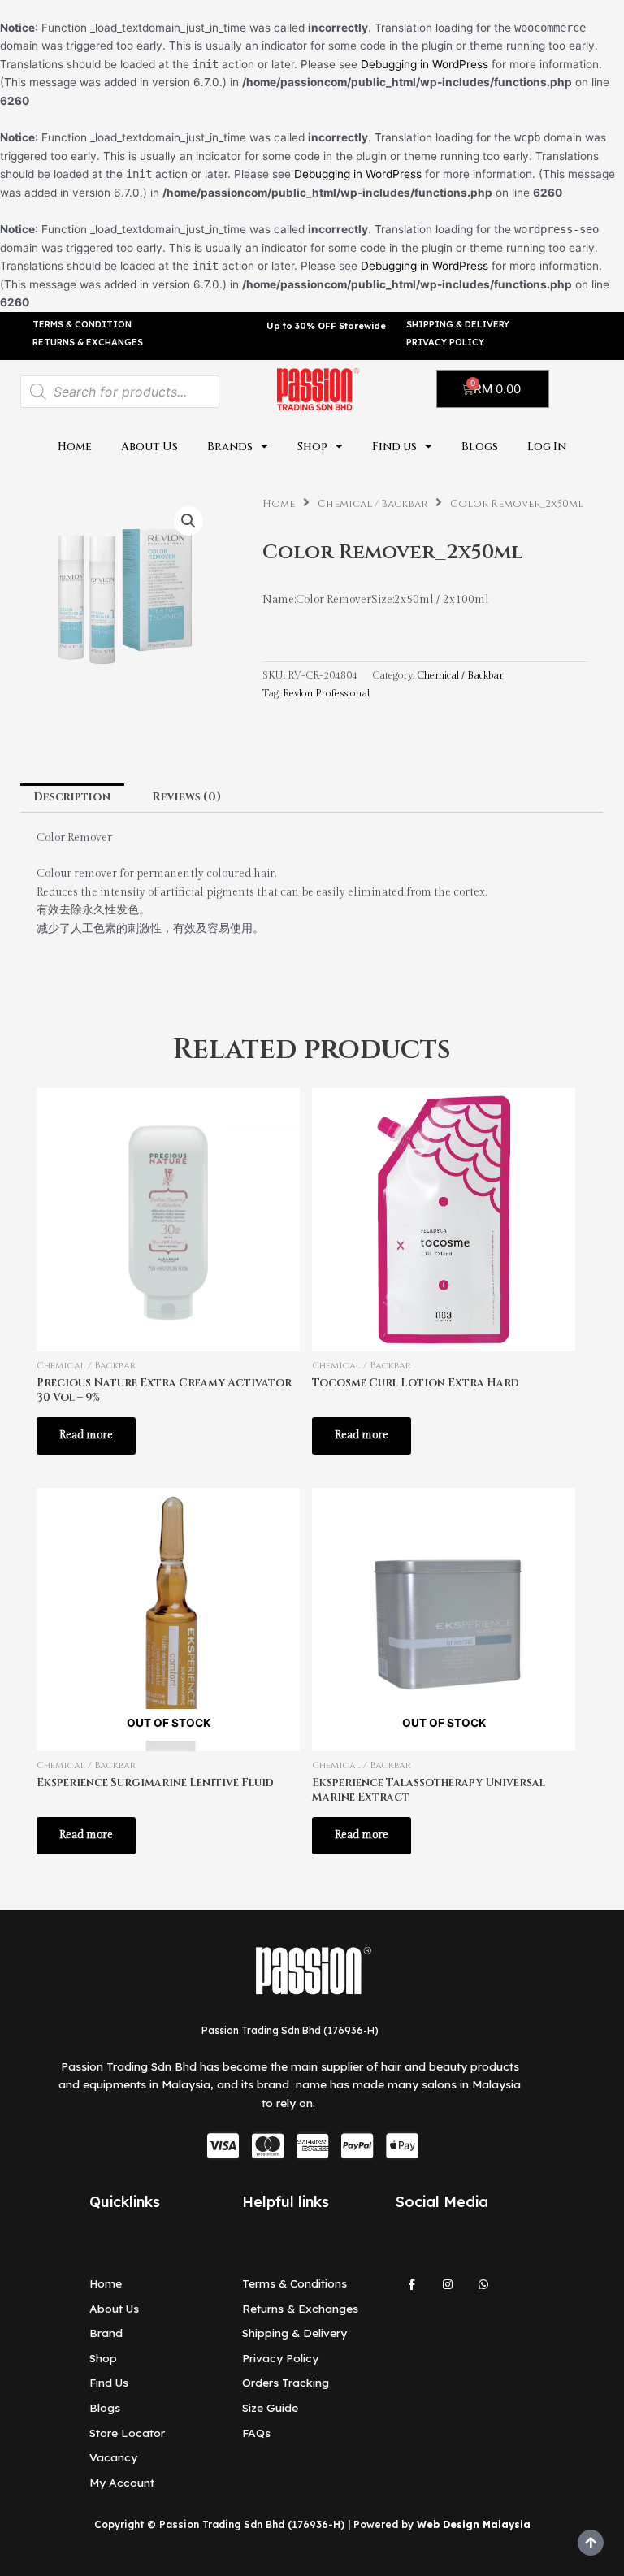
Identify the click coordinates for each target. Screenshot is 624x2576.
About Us (149, 447)
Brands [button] (230, 447)
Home (75, 447)
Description (72, 797)
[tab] (72, 798)
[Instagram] (448, 2292)
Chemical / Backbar (373, 504)
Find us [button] (394, 447)
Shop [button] (312, 447)
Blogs (480, 447)
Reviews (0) (186, 797)
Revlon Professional (326, 694)
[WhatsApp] (483, 2292)
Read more (86, 1435)
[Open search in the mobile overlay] (120, 392)
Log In (547, 447)
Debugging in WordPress (425, 64)
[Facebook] (412, 2292)
